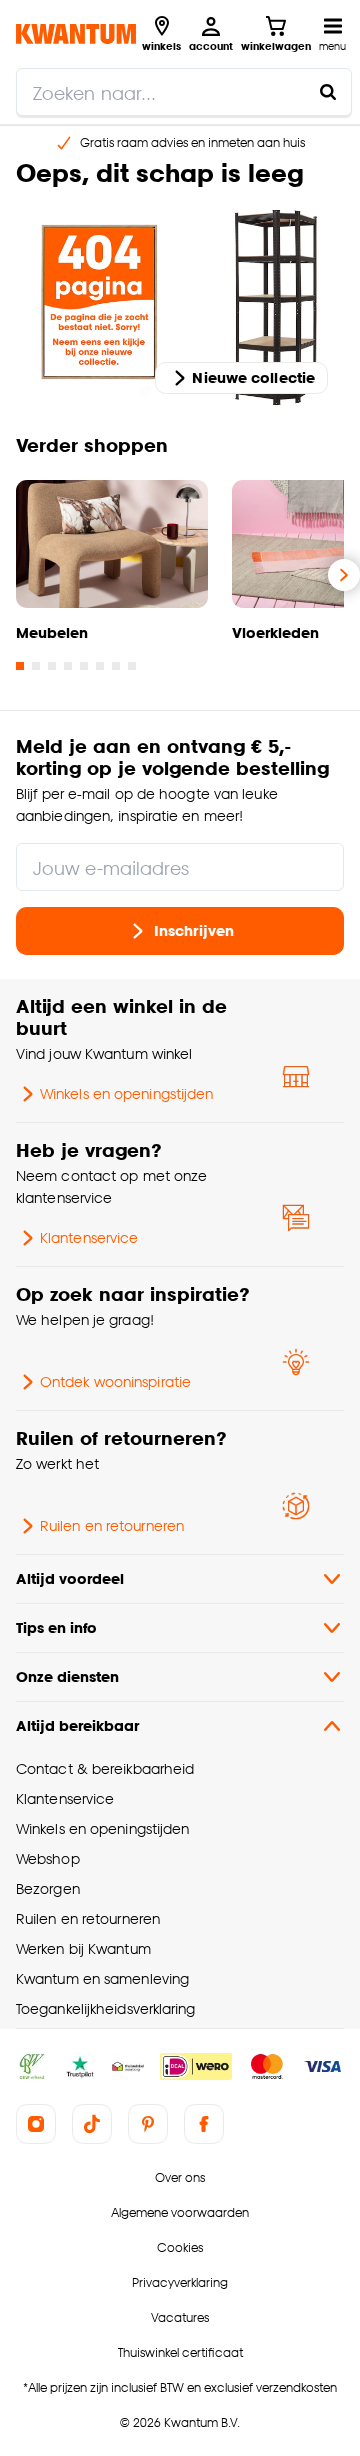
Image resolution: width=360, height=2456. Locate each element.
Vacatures (180, 2317)
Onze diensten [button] (67, 1676)
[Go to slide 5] (84, 666)
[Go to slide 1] (20, 666)
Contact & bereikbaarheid (105, 1768)
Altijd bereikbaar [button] (77, 1725)
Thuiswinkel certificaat (180, 2352)
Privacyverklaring (180, 2282)
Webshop (48, 1858)
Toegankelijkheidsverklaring (106, 2008)
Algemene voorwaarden (180, 2212)
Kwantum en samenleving (102, 1978)
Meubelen (52, 632)
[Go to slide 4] (68, 666)
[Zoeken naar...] (328, 92)
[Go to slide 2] (36, 666)
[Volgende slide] (344, 575)
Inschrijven (194, 930)
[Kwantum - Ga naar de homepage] (76, 33)
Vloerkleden (275, 632)
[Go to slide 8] (132, 666)
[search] (184, 92)
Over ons (180, 2177)
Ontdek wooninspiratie (115, 1381)
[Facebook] (204, 2124)
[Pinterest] (148, 2124)
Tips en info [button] (56, 1627)
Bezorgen (48, 1888)
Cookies (180, 2247)
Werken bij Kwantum (83, 1948)
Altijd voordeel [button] (70, 1578)
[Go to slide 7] (116, 666)
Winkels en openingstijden (126, 1093)
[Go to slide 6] (100, 666)
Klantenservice (89, 1237)
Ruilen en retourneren (112, 1525)
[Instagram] (36, 2124)
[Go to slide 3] (52, 666)
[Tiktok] (92, 2124)
